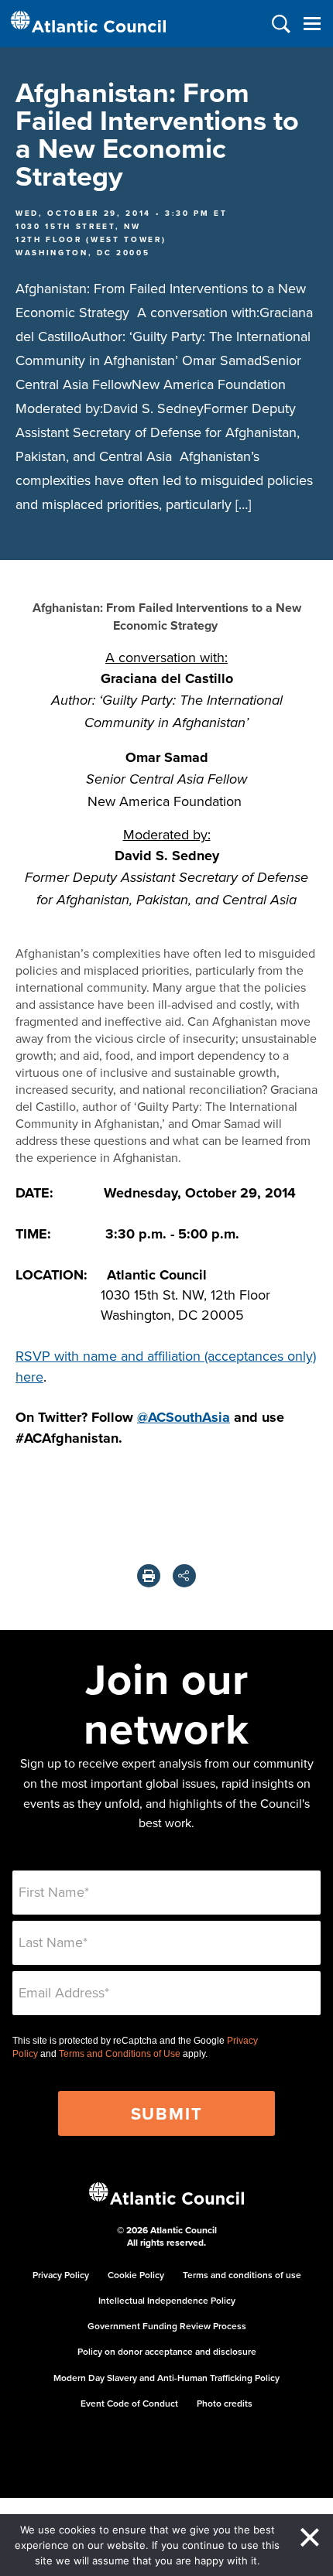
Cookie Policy (136, 2275)
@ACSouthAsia (184, 1417)
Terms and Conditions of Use (120, 2054)
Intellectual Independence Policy (167, 2300)
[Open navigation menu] (312, 24)
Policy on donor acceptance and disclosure (167, 2351)
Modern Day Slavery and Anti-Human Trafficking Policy (166, 2378)
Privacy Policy (61, 2275)
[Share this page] (184, 1576)
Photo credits (225, 2403)
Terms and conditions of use (242, 2275)
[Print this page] (149, 1576)
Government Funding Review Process (167, 2326)
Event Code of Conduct (129, 2403)
